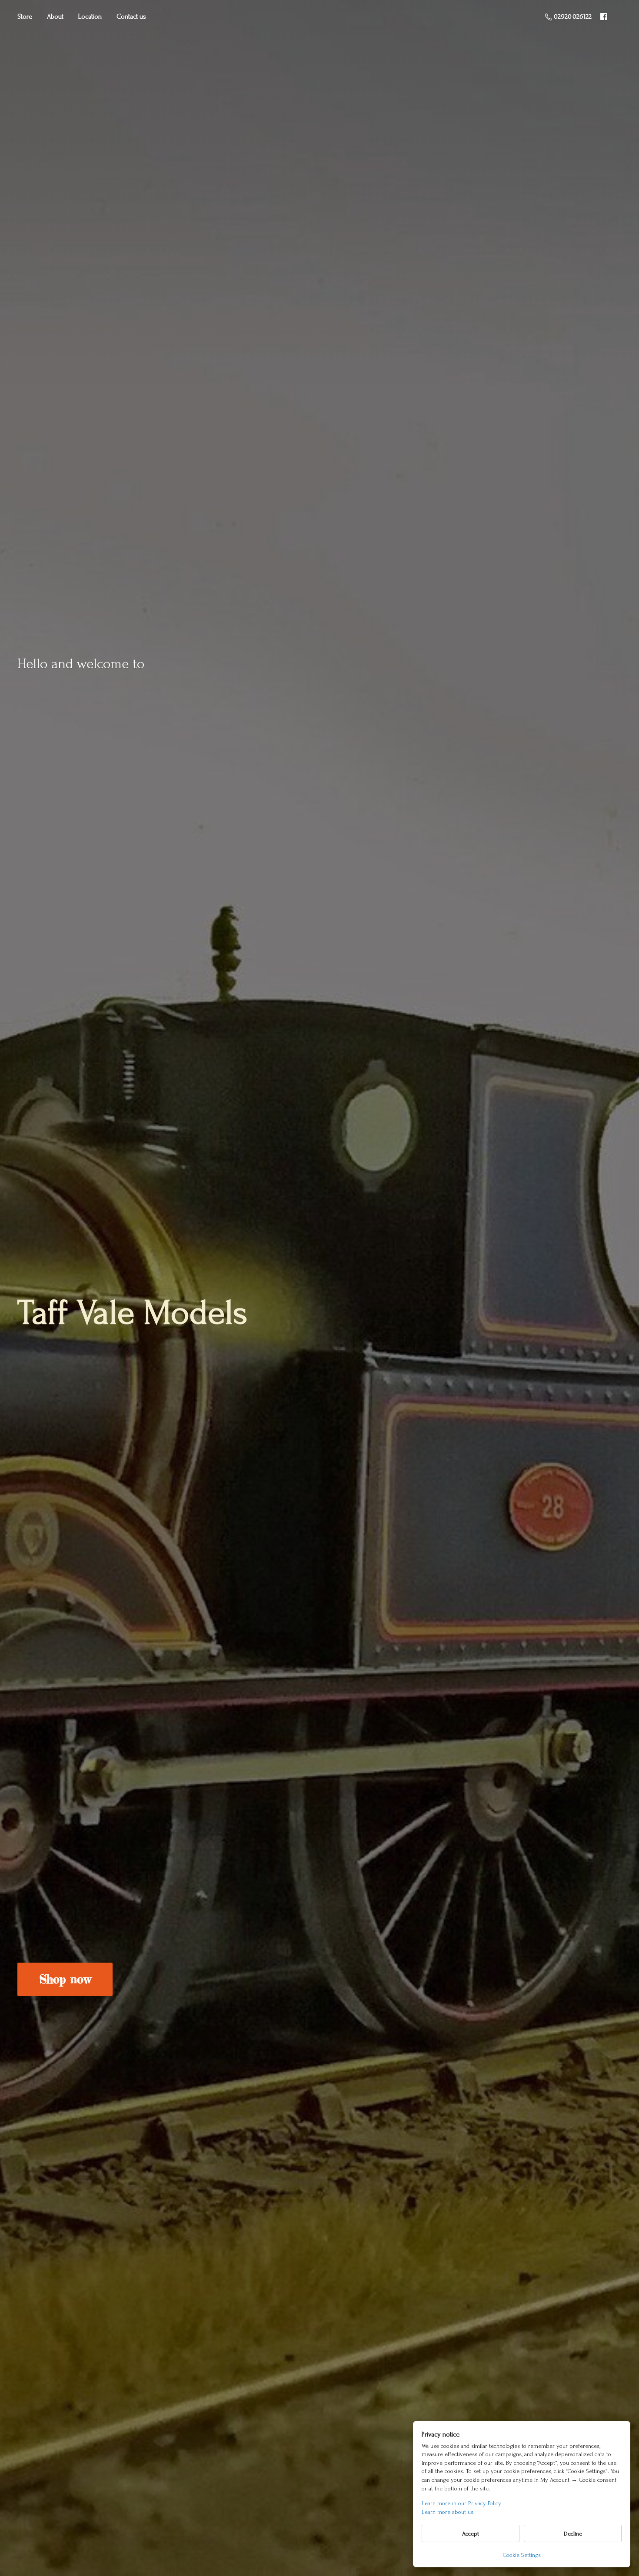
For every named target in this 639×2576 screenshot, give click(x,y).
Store (25, 17)
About (55, 17)
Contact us (131, 17)
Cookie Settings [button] (522, 2555)
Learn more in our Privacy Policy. (462, 2503)
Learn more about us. (448, 2512)
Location (90, 17)
